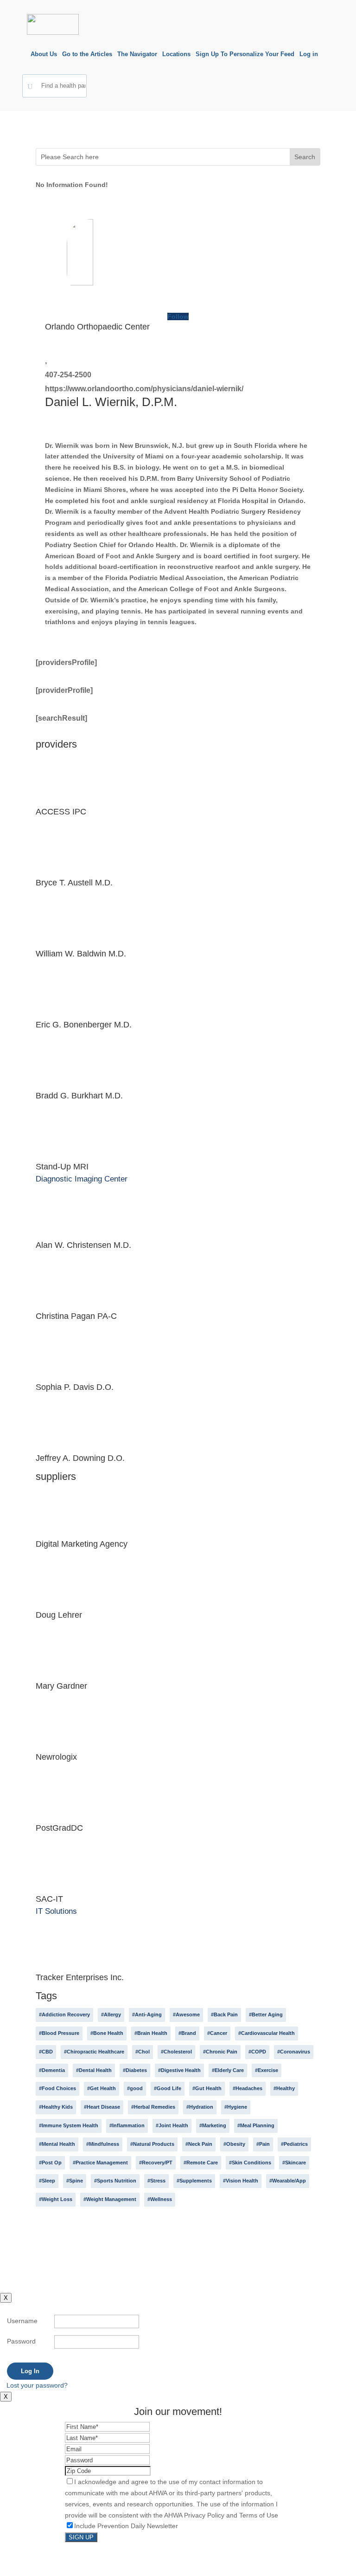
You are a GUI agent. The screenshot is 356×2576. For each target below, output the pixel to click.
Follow (178, 316)
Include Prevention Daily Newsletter (126, 2526)
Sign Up (81, 2537)
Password (21, 2341)
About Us (44, 54)
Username (22, 2321)
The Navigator (137, 54)
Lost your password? (37, 2385)
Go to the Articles (87, 54)
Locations (176, 54)
